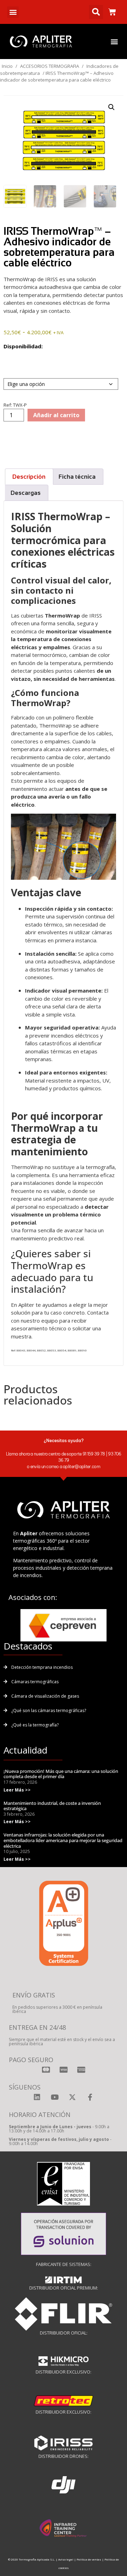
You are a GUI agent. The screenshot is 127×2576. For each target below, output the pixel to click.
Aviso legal (66, 2559)
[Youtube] (55, 2097)
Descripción (29, 477)
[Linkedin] (37, 2097)
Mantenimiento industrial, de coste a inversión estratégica (52, 1806)
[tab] (29, 477)
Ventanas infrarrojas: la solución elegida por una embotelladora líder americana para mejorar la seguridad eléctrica (63, 1840)
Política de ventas (89, 2559)
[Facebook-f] (90, 2097)
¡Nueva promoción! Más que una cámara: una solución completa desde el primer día (61, 1774)
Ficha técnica (77, 477)
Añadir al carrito (56, 415)
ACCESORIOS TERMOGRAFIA (50, 66)
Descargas (26, 493)
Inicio (7, 66)
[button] (13, 12)
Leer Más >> (17, 1790)
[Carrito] (112, 12)
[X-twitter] (72, 2097)
